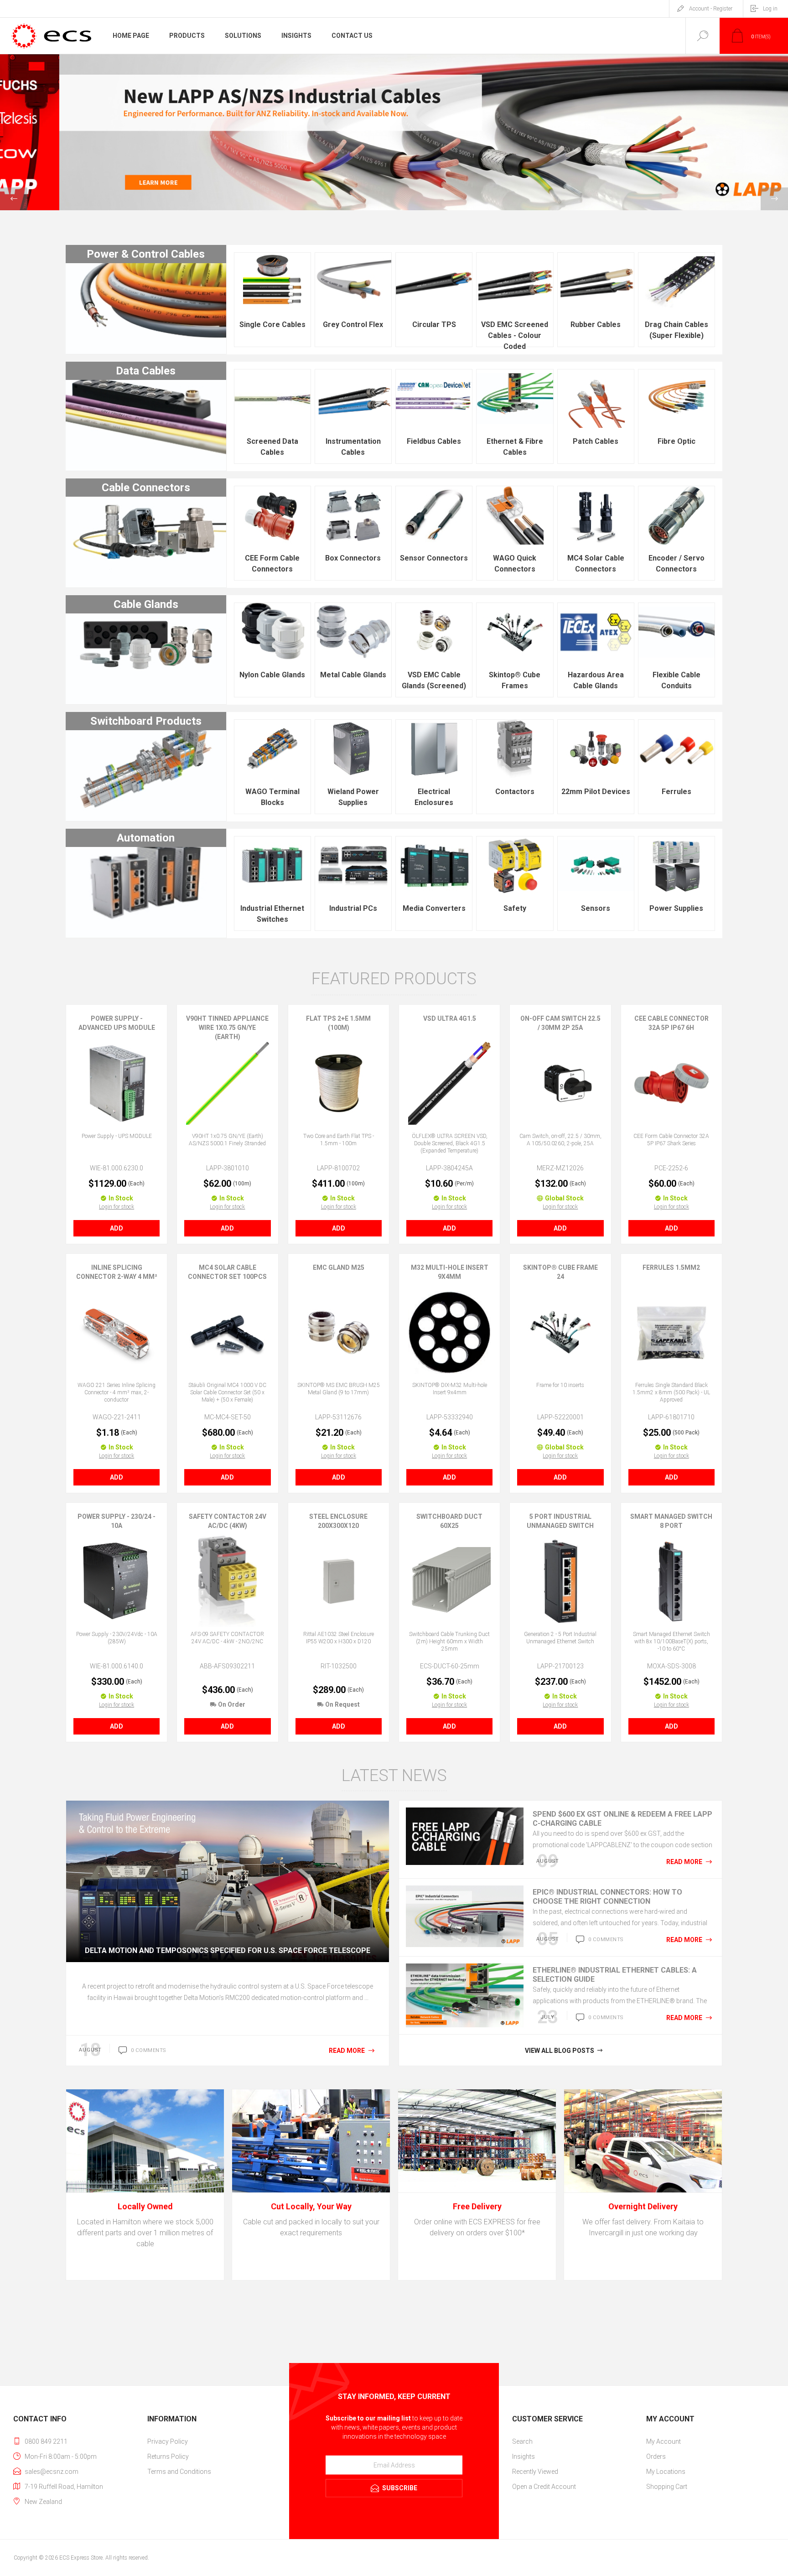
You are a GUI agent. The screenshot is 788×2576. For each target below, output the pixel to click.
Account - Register (711, 9)
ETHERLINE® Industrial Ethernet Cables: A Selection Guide (615, 1975)
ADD (117, 1228)
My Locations (666, 2472)
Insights (524, 2457)
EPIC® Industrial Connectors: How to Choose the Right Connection (607, 1897)
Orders (656, 2457)
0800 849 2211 (46, 2441)
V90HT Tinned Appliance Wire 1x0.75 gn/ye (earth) (227, 1028)
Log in (770, 9)
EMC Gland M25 (339, 1267)
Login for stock (117, 1207)
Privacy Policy (168, 2441)
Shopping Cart (667, 2487)
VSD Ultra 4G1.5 (450, 1018)
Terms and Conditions (179, 2472)
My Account (664, 2441)
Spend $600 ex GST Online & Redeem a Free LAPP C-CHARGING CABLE (622, 1819)
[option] (394, 132)
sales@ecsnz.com (52, 2472)
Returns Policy (168, 2457)
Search (522, 2441)
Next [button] (774, 199)
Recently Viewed (535, 2472)
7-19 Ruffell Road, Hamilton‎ (64, 2487)
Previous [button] (14, 199)
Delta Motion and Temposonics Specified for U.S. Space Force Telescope (228, 1950)
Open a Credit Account (544, 2487)
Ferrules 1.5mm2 (671, 1267)
